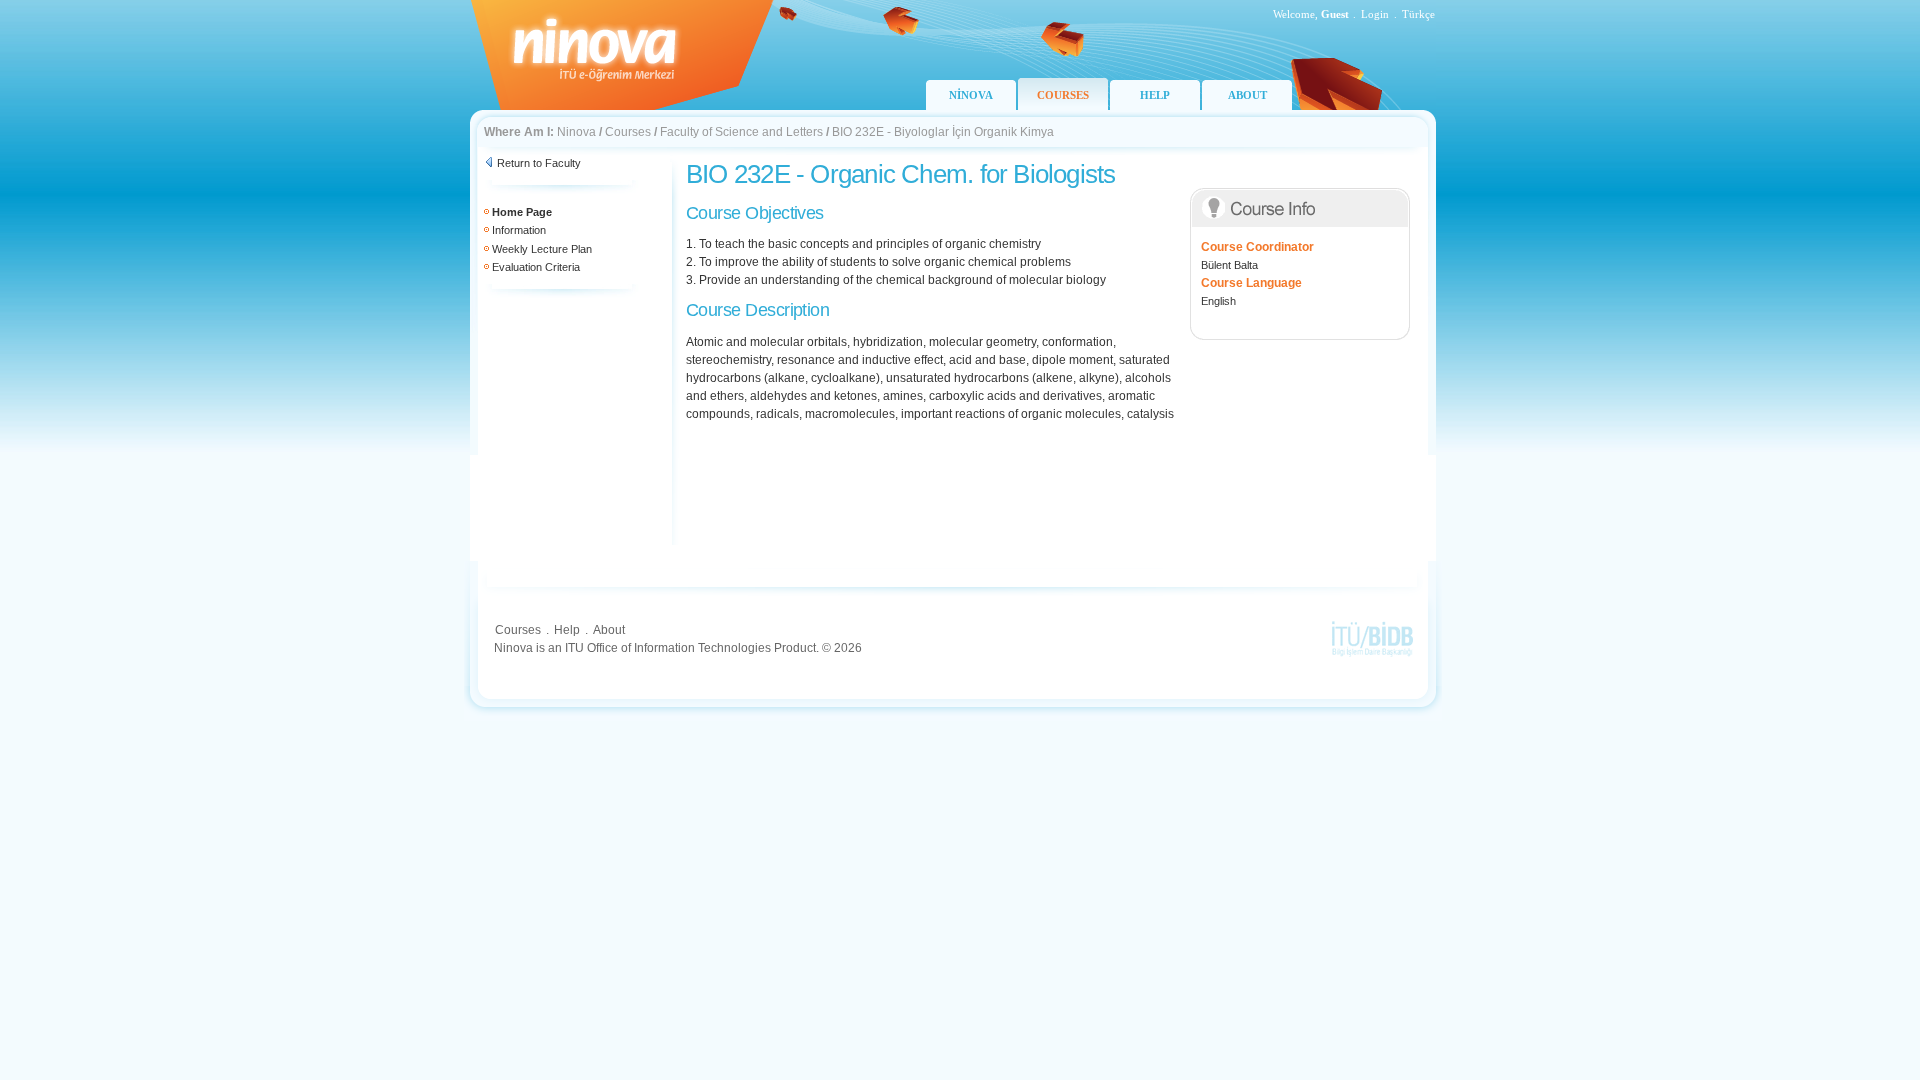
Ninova (576, 132)
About (609, 630)
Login (1375, 14)
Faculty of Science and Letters (741, 132)
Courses (628, 132)
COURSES (1063, 95)
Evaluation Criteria (536, 267)
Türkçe (1418, 14)
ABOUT (1247, 95)
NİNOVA (971, 95)
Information (519, 230)
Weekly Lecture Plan (542, 249)
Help (567, 630)
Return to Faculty (539, 163)
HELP (1155, 95)
